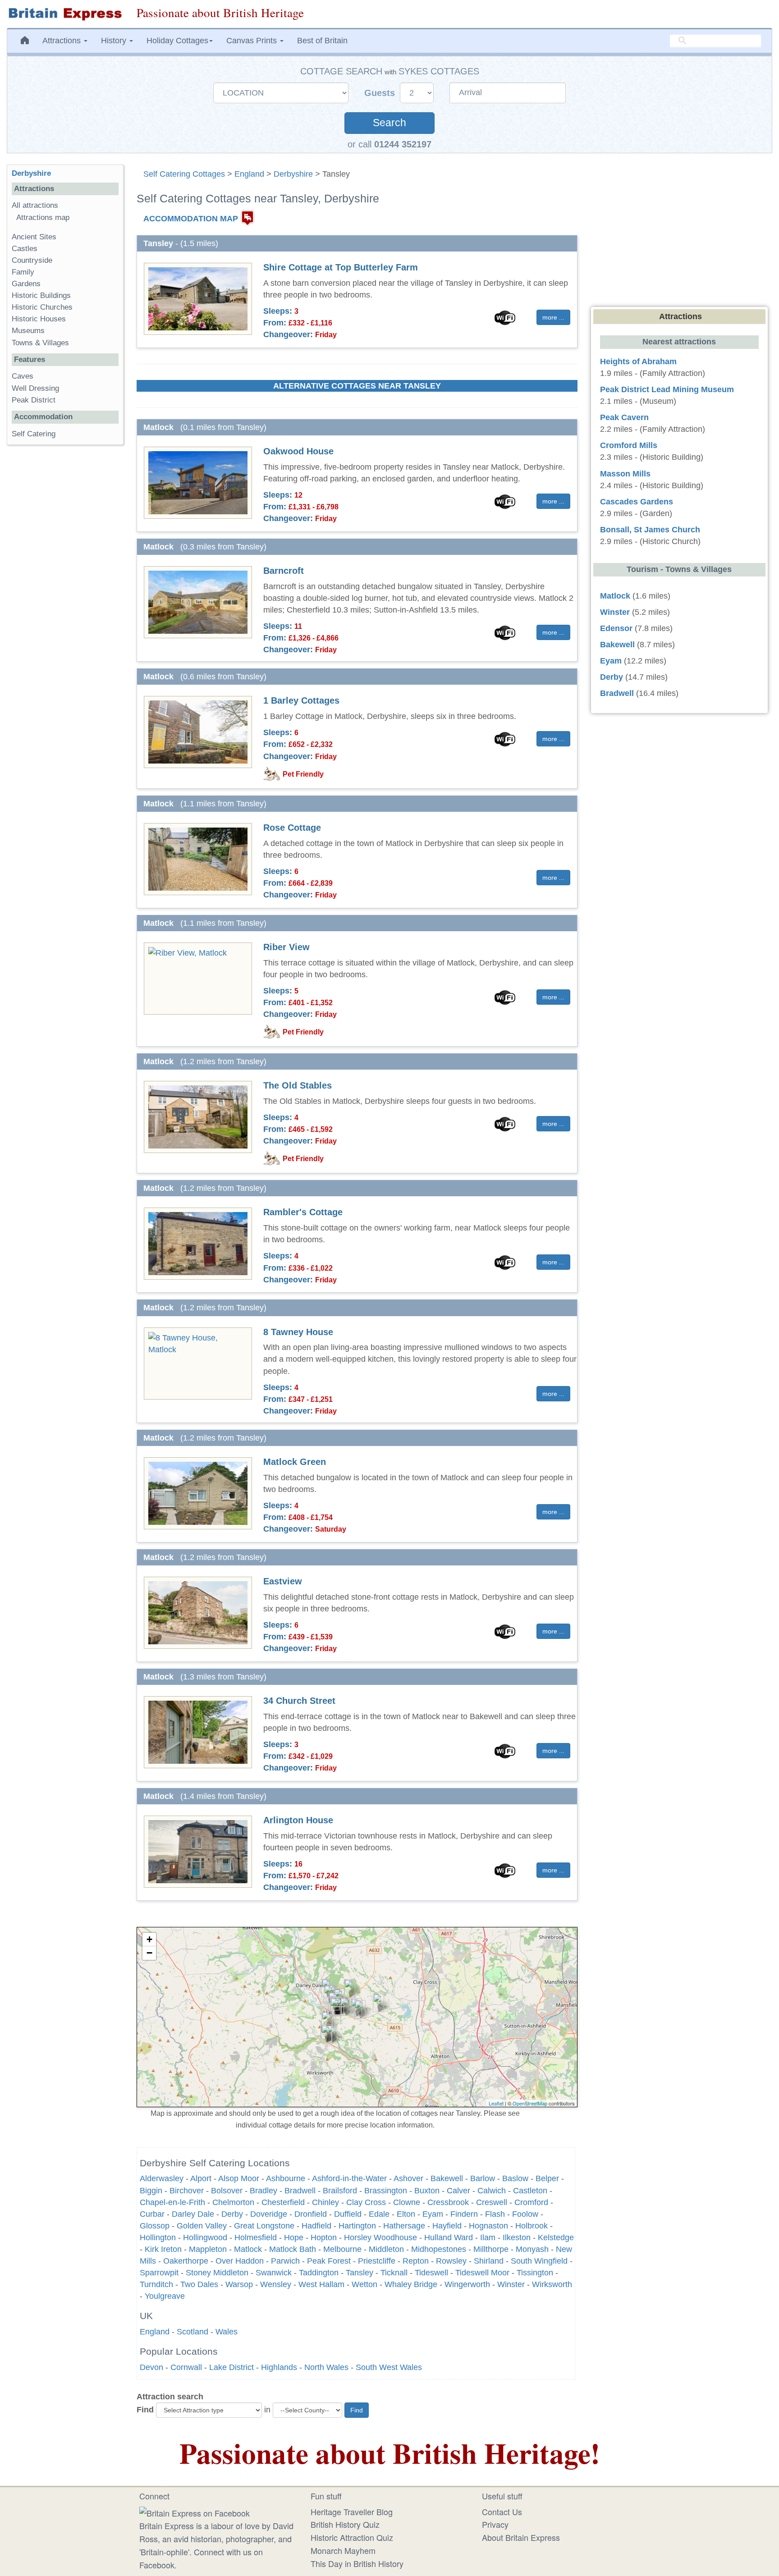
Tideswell (431, 2273)
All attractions (35, 205)
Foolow (525, 2214)
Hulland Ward (449, 2237)
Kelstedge (556, 2237)
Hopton (324, 2237)
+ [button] (149, 1939)
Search (389, 123)
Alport (201, 2178)
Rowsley (451, 2261)
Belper (547, 2178)
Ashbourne (286, 2178)
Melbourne (342, 2249)
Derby (232, 2214)
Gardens (26, 284)
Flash (495, 2214)
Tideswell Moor (482, 2273)
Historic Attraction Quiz (352, 2537)
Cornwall (186, 2367)
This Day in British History (357, 2563)
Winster (511, 2284)
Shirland (489, 2261)
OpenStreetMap (530, 2103)
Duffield (348, 2214)
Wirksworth (552, 2284)
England (249, 174)
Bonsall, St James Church (650, 530)
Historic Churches (42, 307)
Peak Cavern (624, 417)
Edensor (616, 628)
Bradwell (300, 2191)
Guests (381, 93)
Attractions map (43, 217)
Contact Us (502, 2512)
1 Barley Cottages (301, 700)
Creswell (492, 2202)
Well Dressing (35, 388)
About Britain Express (521, 2537)
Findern (464, 2214)
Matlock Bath (293, 2249)
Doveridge (269, 2214)
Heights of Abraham (638, 361)
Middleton (386, 2249)
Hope (294, 2237)
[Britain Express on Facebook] (195, 2512)
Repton (416, 2261)
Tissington (535, 2273)
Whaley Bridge (411, 2284)
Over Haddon (240, 2261)
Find (145, 2410)
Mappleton (208, 2249)
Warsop (239, 2284)
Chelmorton (233, 2202)
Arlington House (298, 1820)
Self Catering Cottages (184, 174)
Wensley (276, 2284)
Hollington (158, 2237)
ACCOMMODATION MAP (191, 218)
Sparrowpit (159, 2273)
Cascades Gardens (637, 502)
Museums (28, 331)
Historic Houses (39, 319)
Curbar (152, 2214)
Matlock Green (295, 1462)
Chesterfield (283, 2202)
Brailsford (340, 2191)
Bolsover (227, 2191)
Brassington (386, 2191)
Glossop (155, 2226)
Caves (23, 376)
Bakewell (447, 2178)
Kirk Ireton (163, 2249)
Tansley (360, 2273)
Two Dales (199, 2284)
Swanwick (274, 2273)
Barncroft (284, 571)
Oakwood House (298, 451)
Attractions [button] (63, 41)
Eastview (283, 1581)
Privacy (495, 2524)
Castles (25, 249)
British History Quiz (345, 2524)
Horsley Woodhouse (380, 2237)
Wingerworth (467, 2284)
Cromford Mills (629, 445)
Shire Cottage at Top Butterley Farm (341, 267)
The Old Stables (298, 1085)
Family (23, 272)
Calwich (492, 2191)
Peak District (34, 400)
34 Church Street (299, 1701)
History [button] (115, 41)
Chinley (325, 2202)
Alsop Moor (239, 2178)
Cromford (531, 2202)
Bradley (263, 2191)
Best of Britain (322, 41)
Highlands (279, 2367)
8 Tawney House (298, 1332)
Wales (227, 2332)
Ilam (488, 2237)
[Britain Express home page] (65, 14)
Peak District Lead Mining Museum (667, 389)
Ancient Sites (34, 237)
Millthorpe (491, 2249)
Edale (379, 2214)
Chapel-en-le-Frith (172, 2202)
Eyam (433, 2214)
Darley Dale (193, 2214)
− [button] (149, 1953)
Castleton (530, 2191)
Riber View (286, 947)
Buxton (427, 2191)
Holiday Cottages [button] (177, 41)
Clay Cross (366, 2202)
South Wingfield (539, 2261)
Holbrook (532, 2226)
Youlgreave (165, 2296)
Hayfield (447, 2226)
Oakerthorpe (186, 2261)
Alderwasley (162, 2178)
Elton (406, 2214)
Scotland (192, 2332)
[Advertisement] (65, 591)
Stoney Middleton (217, 2273)
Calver (458, 2191)
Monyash (532, 2249)
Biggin (151, 2191)
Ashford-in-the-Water (349, 2178)
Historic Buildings (41, 295)
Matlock (248, 2249)
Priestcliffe (377, 2261)
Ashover (408, 2178)
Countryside (32, 260)
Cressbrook (448, 2202)
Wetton (364, 2284)
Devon (151, 2367)
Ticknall (394, 2273)
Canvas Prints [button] (253, 41)
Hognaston (488, 2226)
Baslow (515, 2178)
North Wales (326, 2367)
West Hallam (321, 2284)
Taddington (319, 2273)
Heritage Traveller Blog (352, 2512)
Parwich (285, 2261)
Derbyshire (293, 174)
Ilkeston (517, 2237)
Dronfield (311, 2214)
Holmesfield (256, 2237)
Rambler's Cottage (303, 1212)
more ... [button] (553, 317)
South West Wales (389, 2367)
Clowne (407, 2202)
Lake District (231, 2367)
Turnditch (156, 2284)
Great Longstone (264, 2226)
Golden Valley (202, 2226)
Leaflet (496, 2103)
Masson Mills (625, 474)
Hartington (357, 2226)
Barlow (483, 2178)
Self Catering (34, 434)
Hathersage (404, 2226)
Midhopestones (439, 2249)
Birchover (187, 2191)
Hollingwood (205, 2237)
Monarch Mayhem (343, 2550)
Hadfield (316, 2226)
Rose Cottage (292, 828)
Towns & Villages (40, 343)
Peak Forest (329, 2261)
